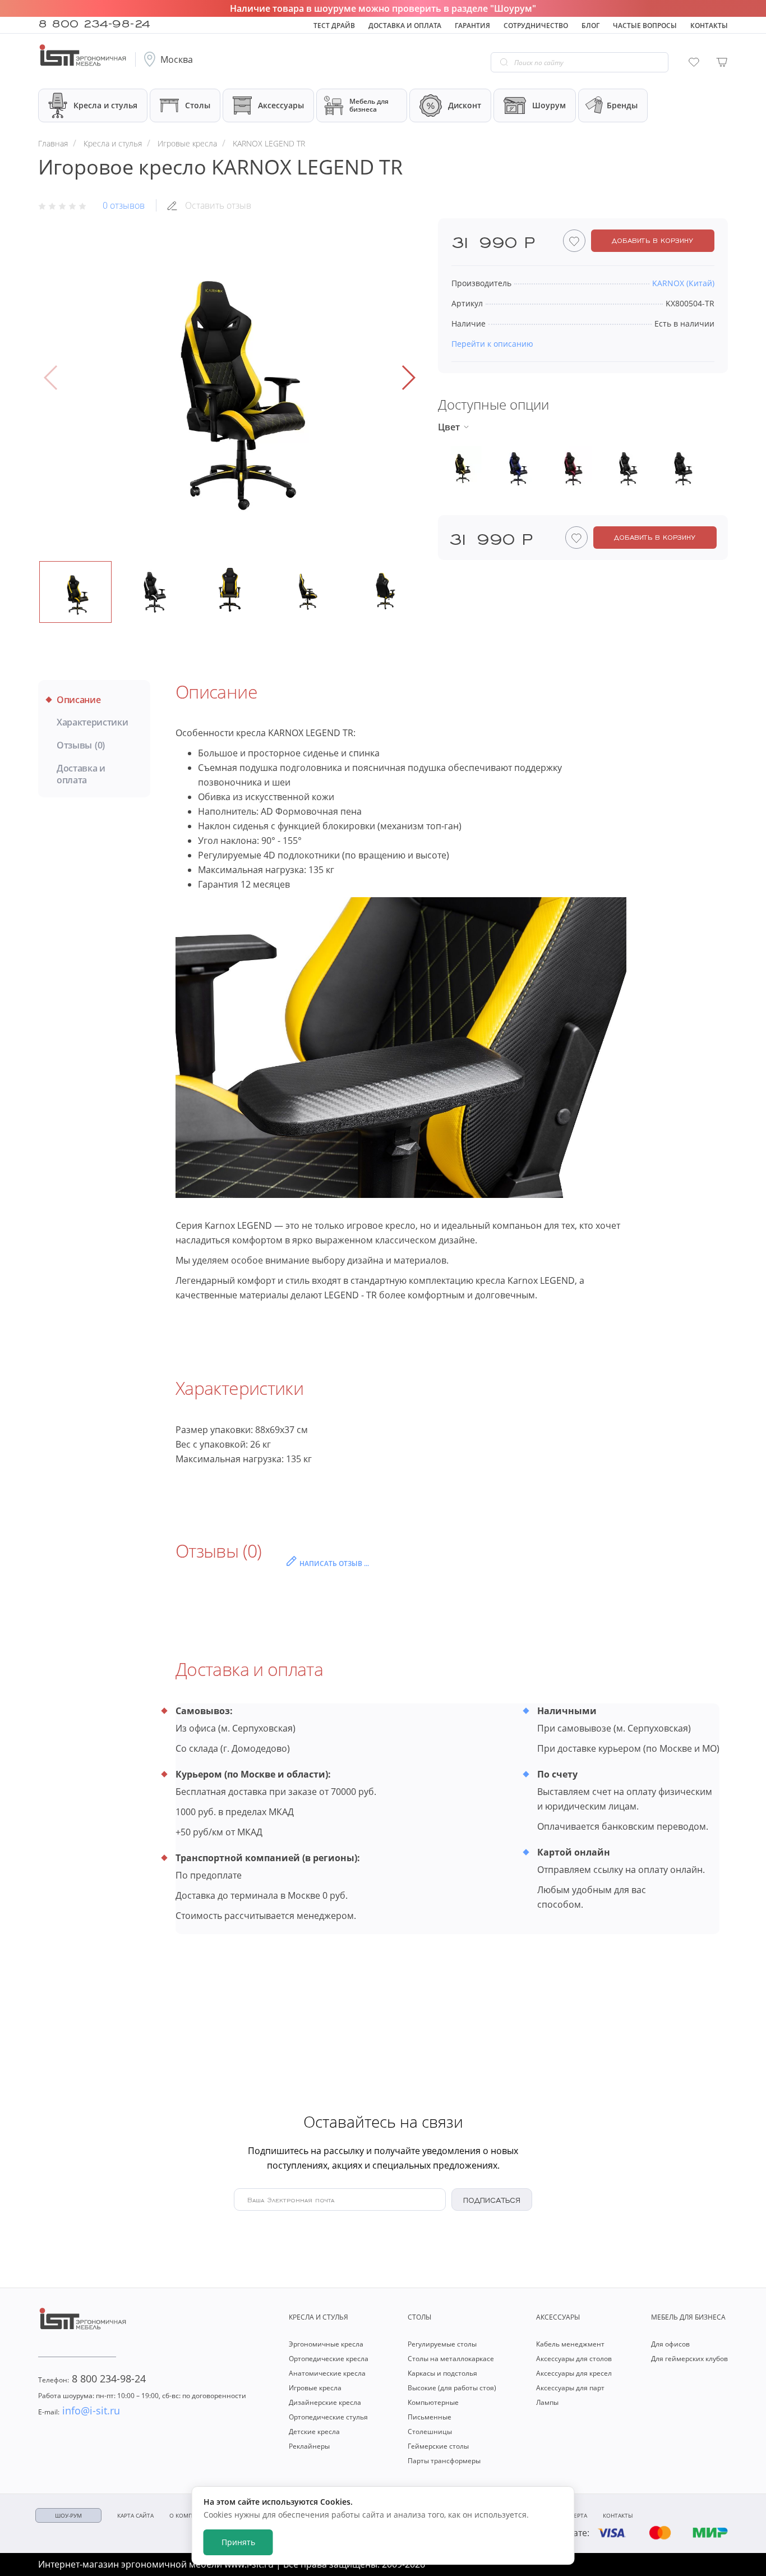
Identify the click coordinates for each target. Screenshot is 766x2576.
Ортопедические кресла (329, 2359)
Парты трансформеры (444, 2461)
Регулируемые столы (442, 2344)
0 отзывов (124, 205)
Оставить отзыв (218, 205)
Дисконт (465, 105)
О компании (189, 2515)
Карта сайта (135, 2515)
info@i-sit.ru (79, 2410)
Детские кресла (314, 2432)
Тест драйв (334, 26)
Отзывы (81, 745)
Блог (590, 26)
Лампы (547, 2402)
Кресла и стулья (105, 105)
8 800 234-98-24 (94, 22)
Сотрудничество (536, 26)
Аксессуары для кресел (574, 2373)
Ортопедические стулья (328, 2417)
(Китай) (683, 283)
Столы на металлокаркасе (451, 2359)
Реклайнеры (309, 2446)
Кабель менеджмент (570, 2344)
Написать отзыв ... (334, 1563)
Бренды (622, 105)
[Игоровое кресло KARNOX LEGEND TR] (230, 378)
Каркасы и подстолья (442, 2373)
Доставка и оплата (405, 26)
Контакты (709, 26)
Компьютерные (433, 2402)
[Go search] (504, 62)
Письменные (430, 2417)
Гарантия (472, 26)
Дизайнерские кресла (325, 2402)
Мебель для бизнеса (369, 105)
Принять (238, 2542)
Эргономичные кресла (326, 2344)
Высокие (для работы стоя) (452, 2388)
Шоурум (549, 105)
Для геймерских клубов (689, 2359)
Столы (198, 105)
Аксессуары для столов (574, 2359)
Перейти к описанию (492, 344)
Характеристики (93, 722)
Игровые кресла (315, 2388)
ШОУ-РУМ (68, 2515)
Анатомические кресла (327, 2373)
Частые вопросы (645, 26)
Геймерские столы (438, 2446)
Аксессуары (281, 105)
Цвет (449, 427)
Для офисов (670, 2344)
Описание (79, 700)
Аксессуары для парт (570, 2388)
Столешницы (430, 2432)
